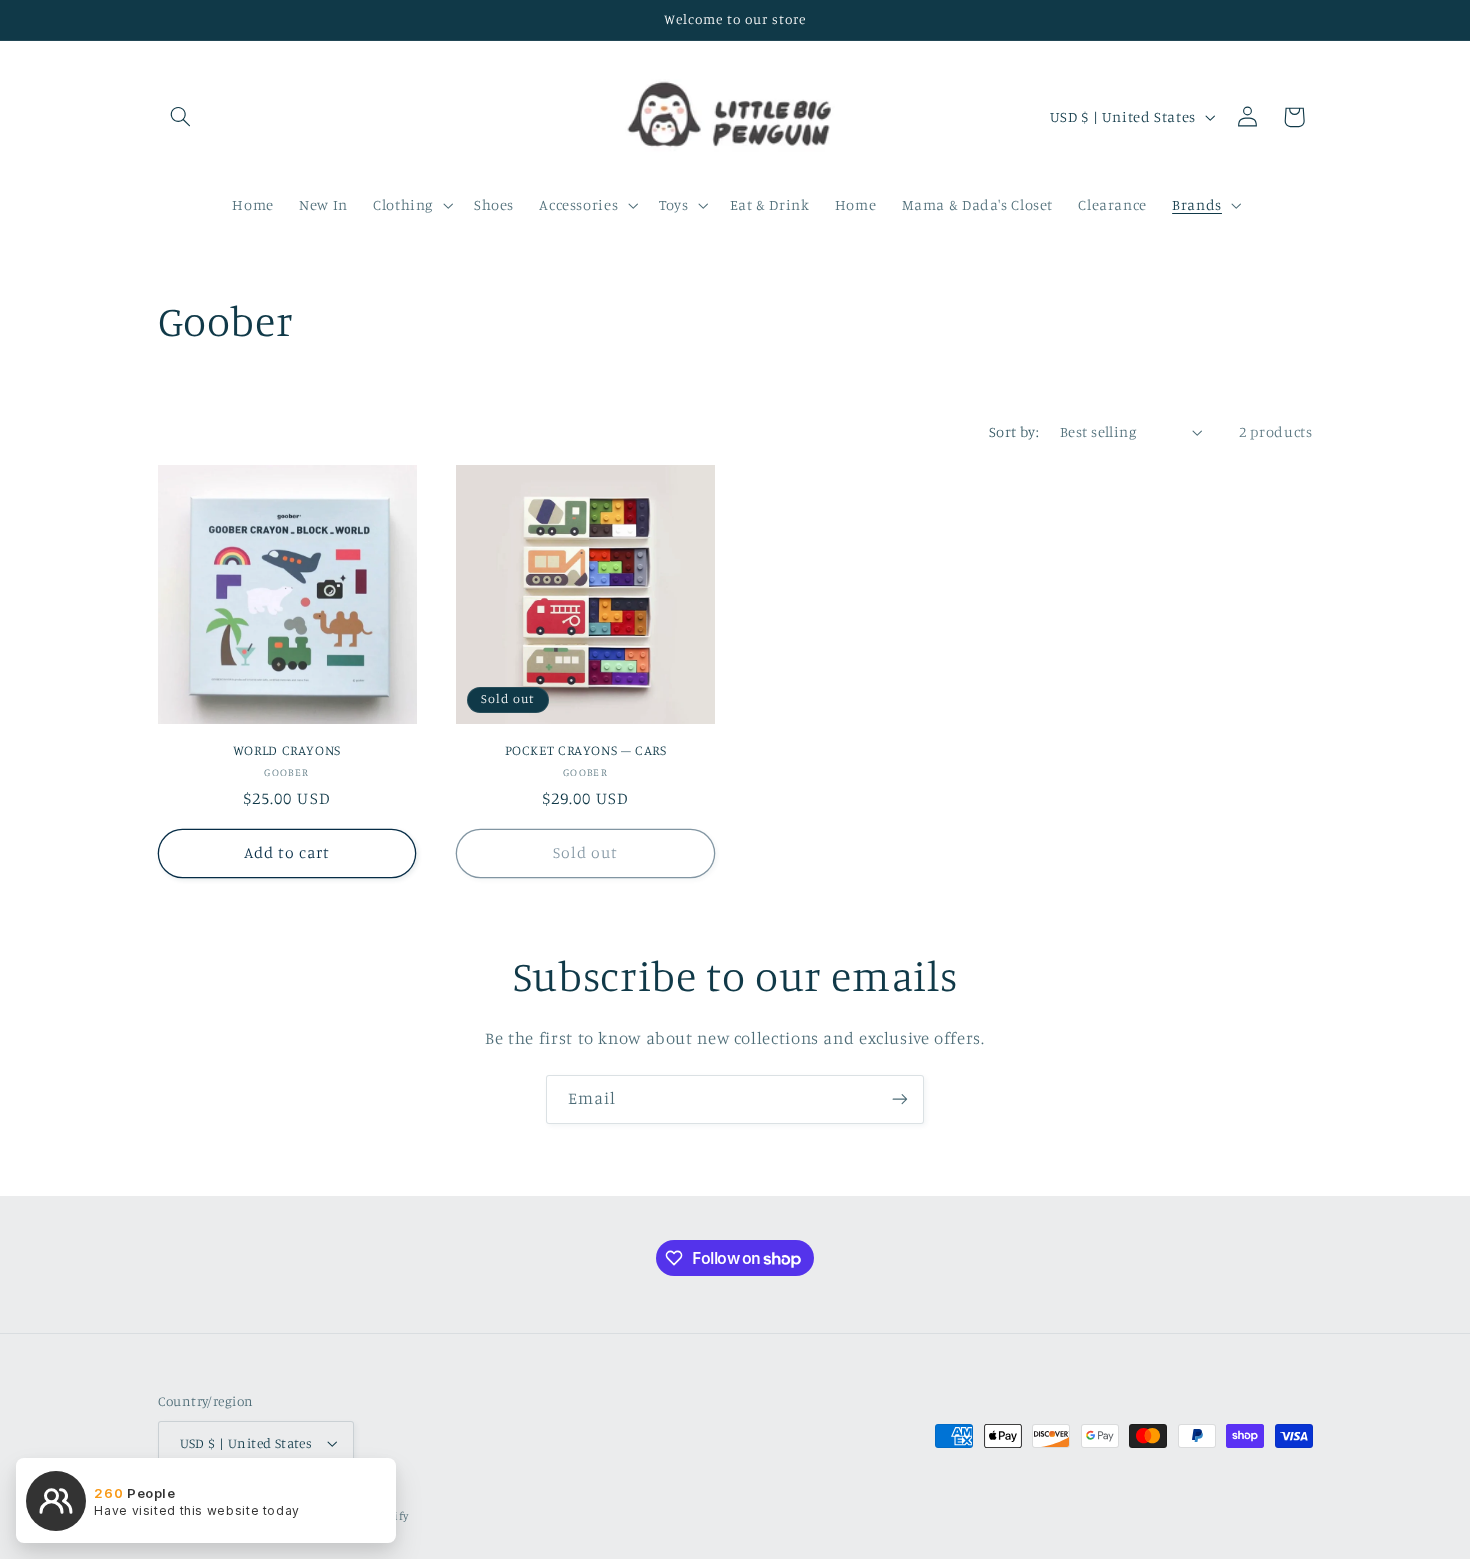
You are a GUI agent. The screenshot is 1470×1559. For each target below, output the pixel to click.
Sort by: (1014, 431)
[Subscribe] (900, 1099)
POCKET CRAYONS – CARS (586, 750)
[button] (181, 117)
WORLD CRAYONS (287, 750)
